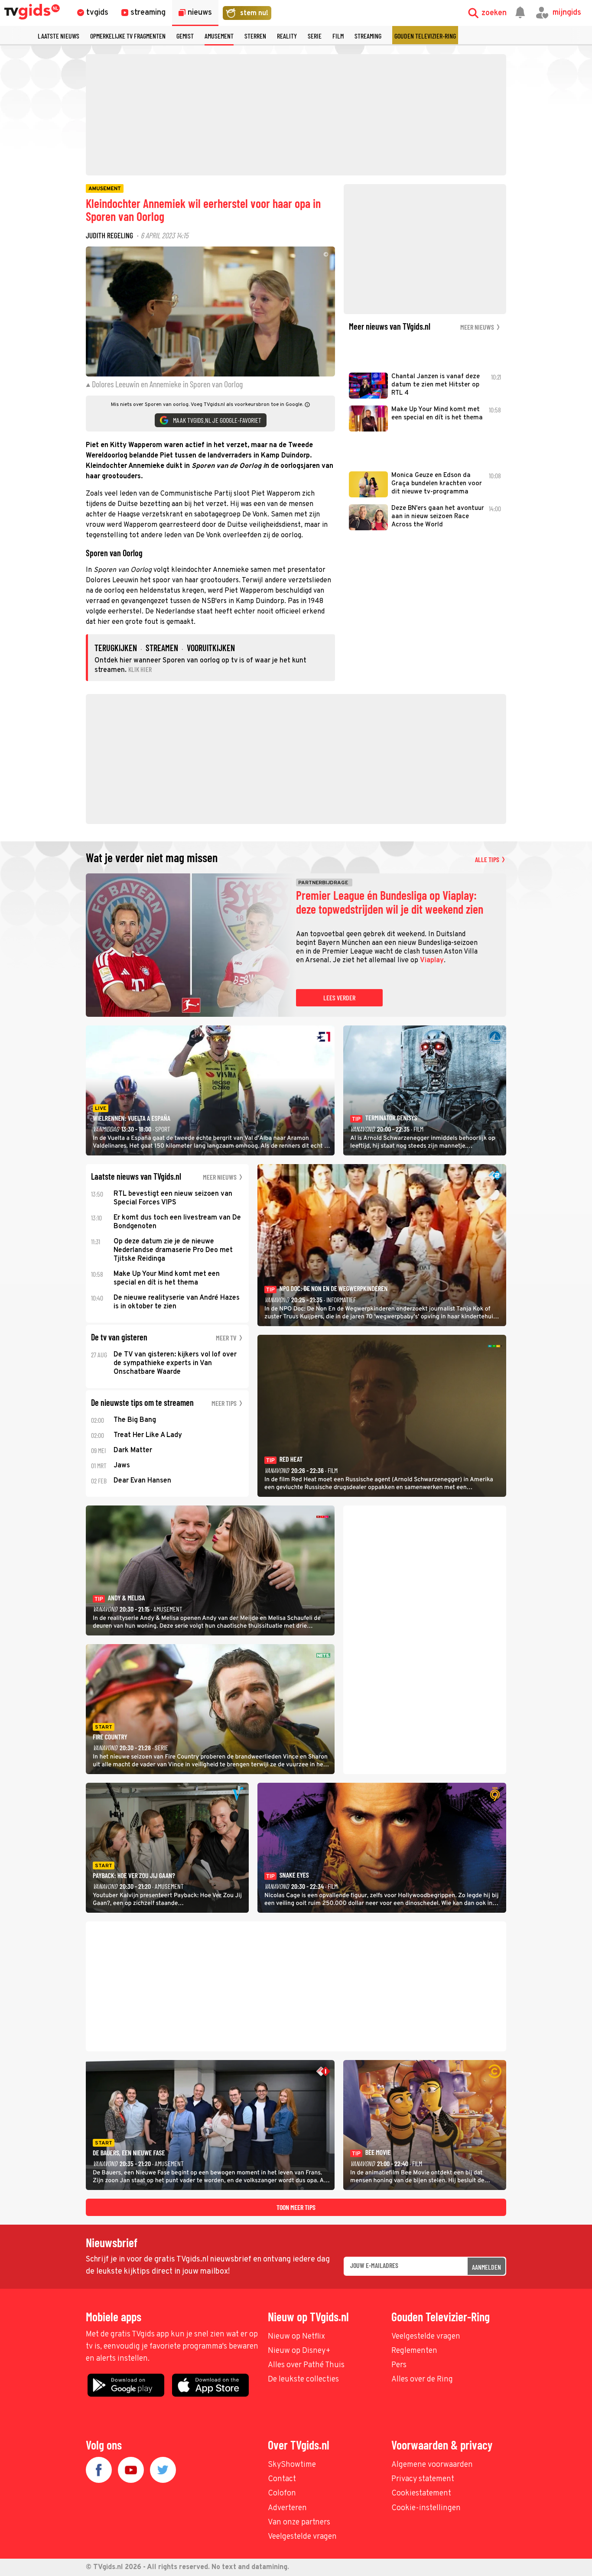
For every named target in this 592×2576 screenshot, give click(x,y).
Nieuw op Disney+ (299, 2351)
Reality (287, 36)
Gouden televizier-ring (425, 36)
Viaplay (432, 960)
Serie (315, 36)
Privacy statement (423, 2479)
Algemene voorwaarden (432, 2465)
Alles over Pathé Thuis (306, 2365)
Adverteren (287, 2508)
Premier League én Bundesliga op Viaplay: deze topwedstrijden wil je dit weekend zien (390, 902)
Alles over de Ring (422, 2380)
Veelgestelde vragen (426, 2337)
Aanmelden (486, 2267)
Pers (399, 2365)
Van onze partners (299, 2522)
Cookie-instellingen (426, 2508)
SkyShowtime (292, 2465)
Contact (282, 2479)
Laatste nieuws (59, 36)
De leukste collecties (303, 2380)
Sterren (255, 36)
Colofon (282, 2493)
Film (338, 36)
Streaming (368, 36)
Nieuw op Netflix (296, 2337)
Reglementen (414, 2351)
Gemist (185, 36)
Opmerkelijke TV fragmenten (128, 36)
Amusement (219, 36)
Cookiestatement (421, 2493)
